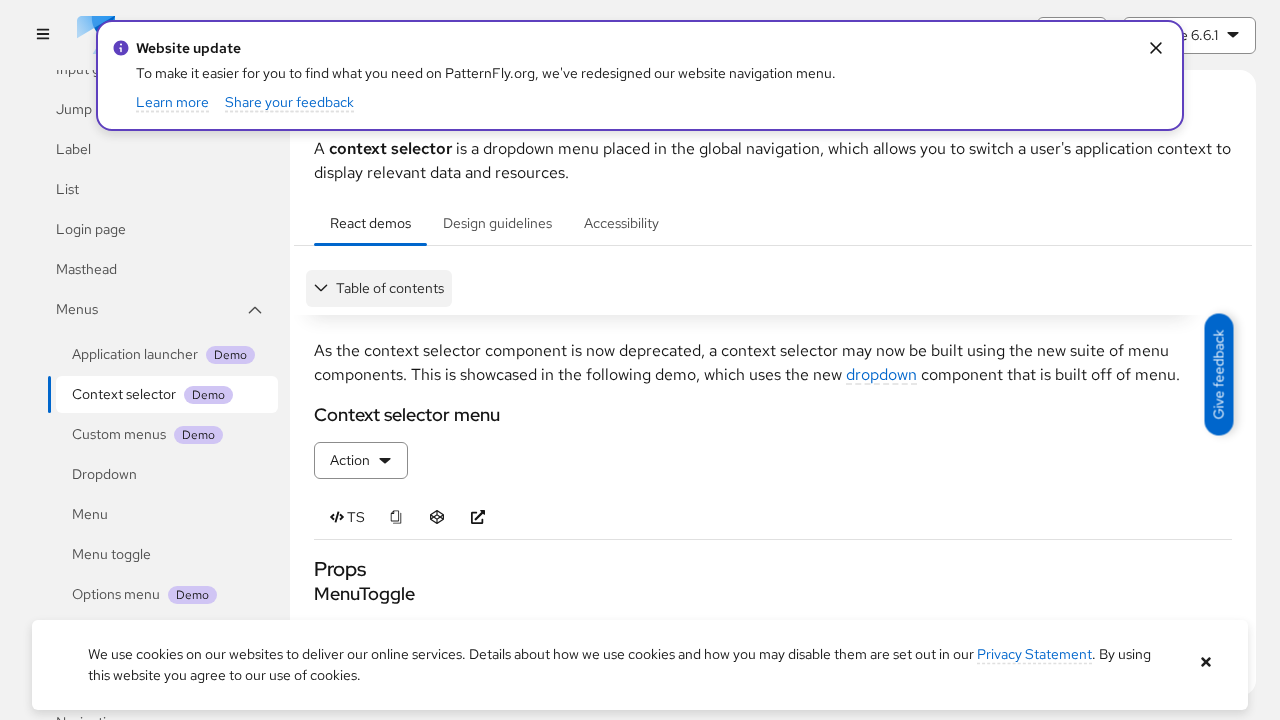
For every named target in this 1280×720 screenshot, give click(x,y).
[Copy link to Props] (305, 569)
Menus (77, 309)
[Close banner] (1205, 662)
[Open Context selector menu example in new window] (477, 517)
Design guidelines (497, 223)
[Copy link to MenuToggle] (305, 593)
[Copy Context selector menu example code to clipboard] (395, 517)
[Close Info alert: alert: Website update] (1155, 48)
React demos (370, 223)
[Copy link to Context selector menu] (305, 414)
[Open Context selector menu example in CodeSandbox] (436, 517)
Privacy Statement (1034, 654)
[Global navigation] (42, 35)
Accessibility (621, 223)
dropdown (881, 374)
